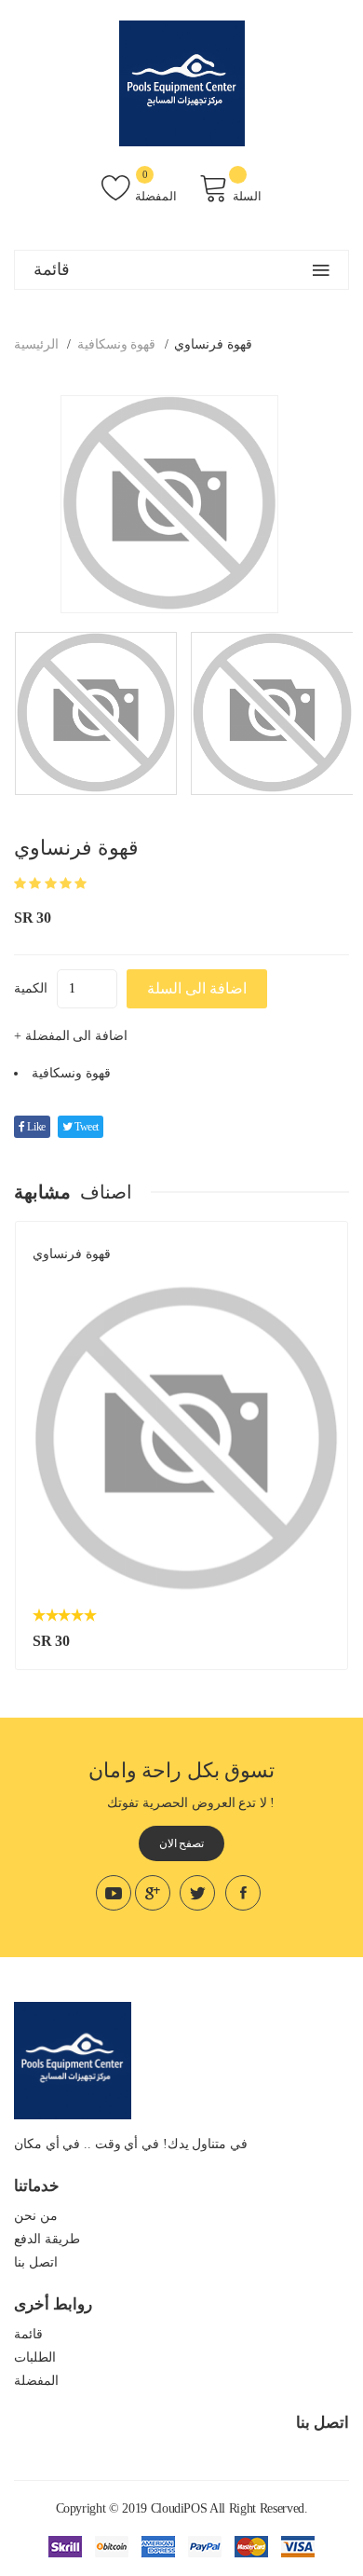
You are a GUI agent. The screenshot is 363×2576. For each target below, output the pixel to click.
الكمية (31, 988)
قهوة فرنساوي (72, 1254)
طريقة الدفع (47, 2239)
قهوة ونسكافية (117, 344)
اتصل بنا (36, 2262)
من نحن (36, 2216)
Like (35, 1127)
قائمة (28, 2334)
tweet (85, 1127)
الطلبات (35, 2357)
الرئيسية (36, 344)
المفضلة (156, 196)
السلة (247, 196)
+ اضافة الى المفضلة (71, 1036)
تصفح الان (182, 1843)
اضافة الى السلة (197, 988)
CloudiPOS (179, 2508)
